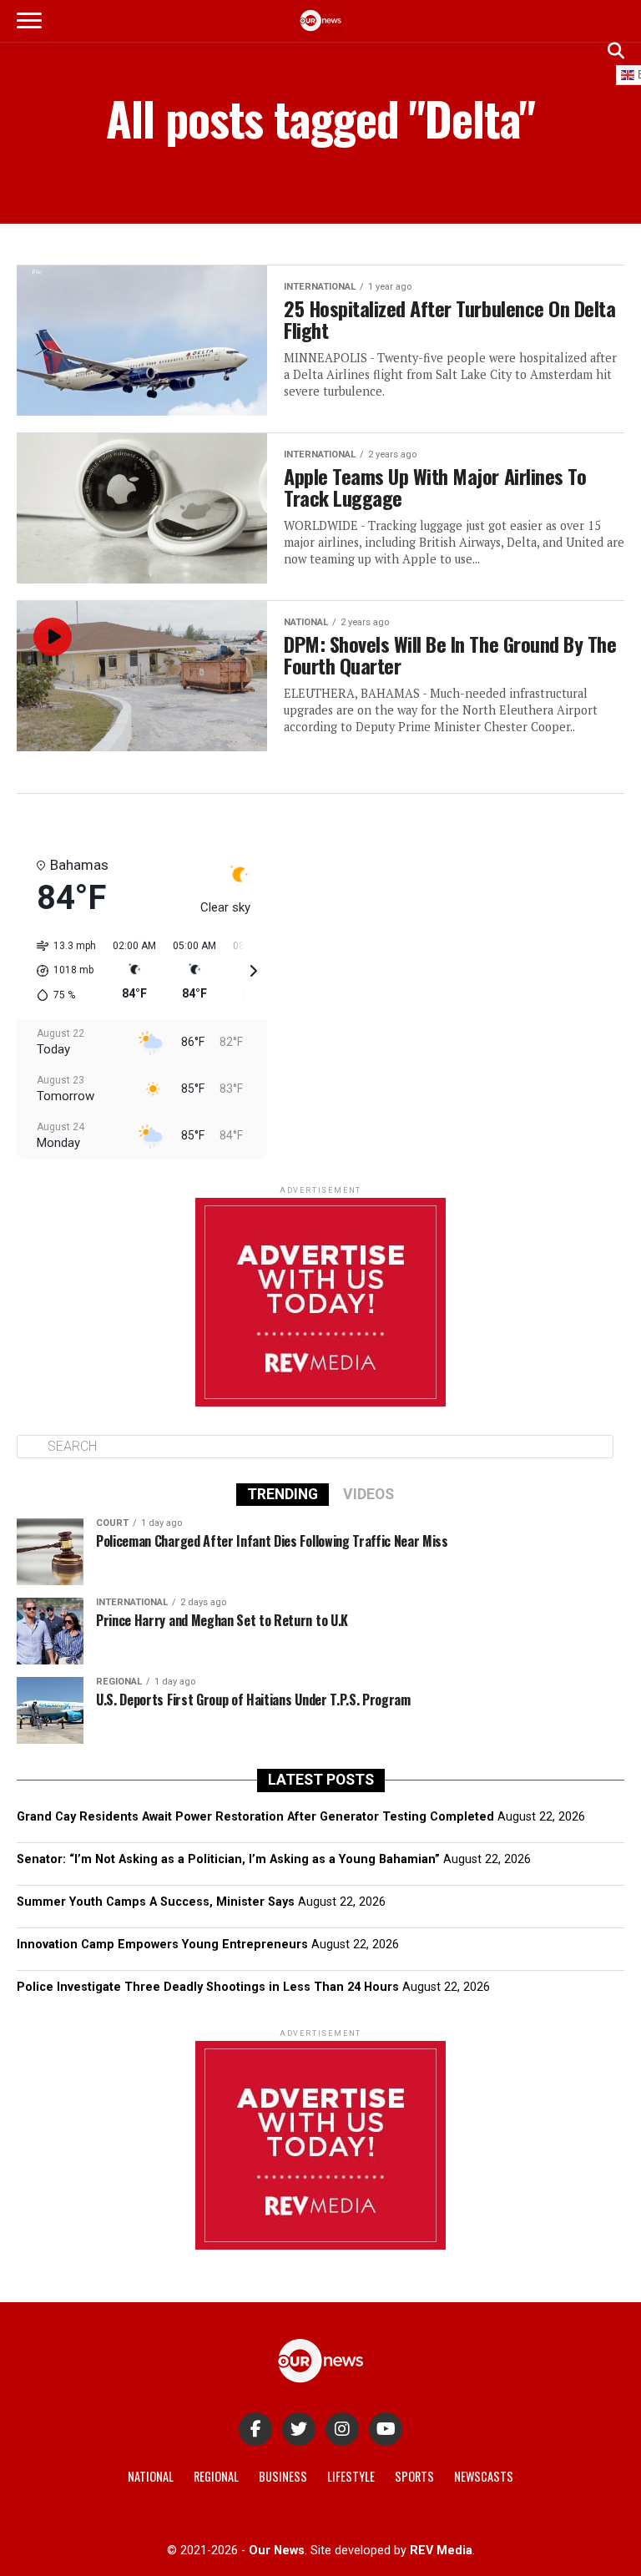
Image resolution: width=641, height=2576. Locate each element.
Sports (414, 2476)
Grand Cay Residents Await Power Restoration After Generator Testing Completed (255, 1817)
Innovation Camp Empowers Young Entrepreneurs (162, 1945)
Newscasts (484, 2476)
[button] (61, 971)
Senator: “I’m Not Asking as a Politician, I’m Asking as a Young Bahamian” (228, 1859)
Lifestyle (351, 2476)
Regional (216, 2476)
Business (283, 2476)
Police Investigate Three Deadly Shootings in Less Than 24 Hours (208, 1987)
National (151, 2476)
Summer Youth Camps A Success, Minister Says (156, 1902)
